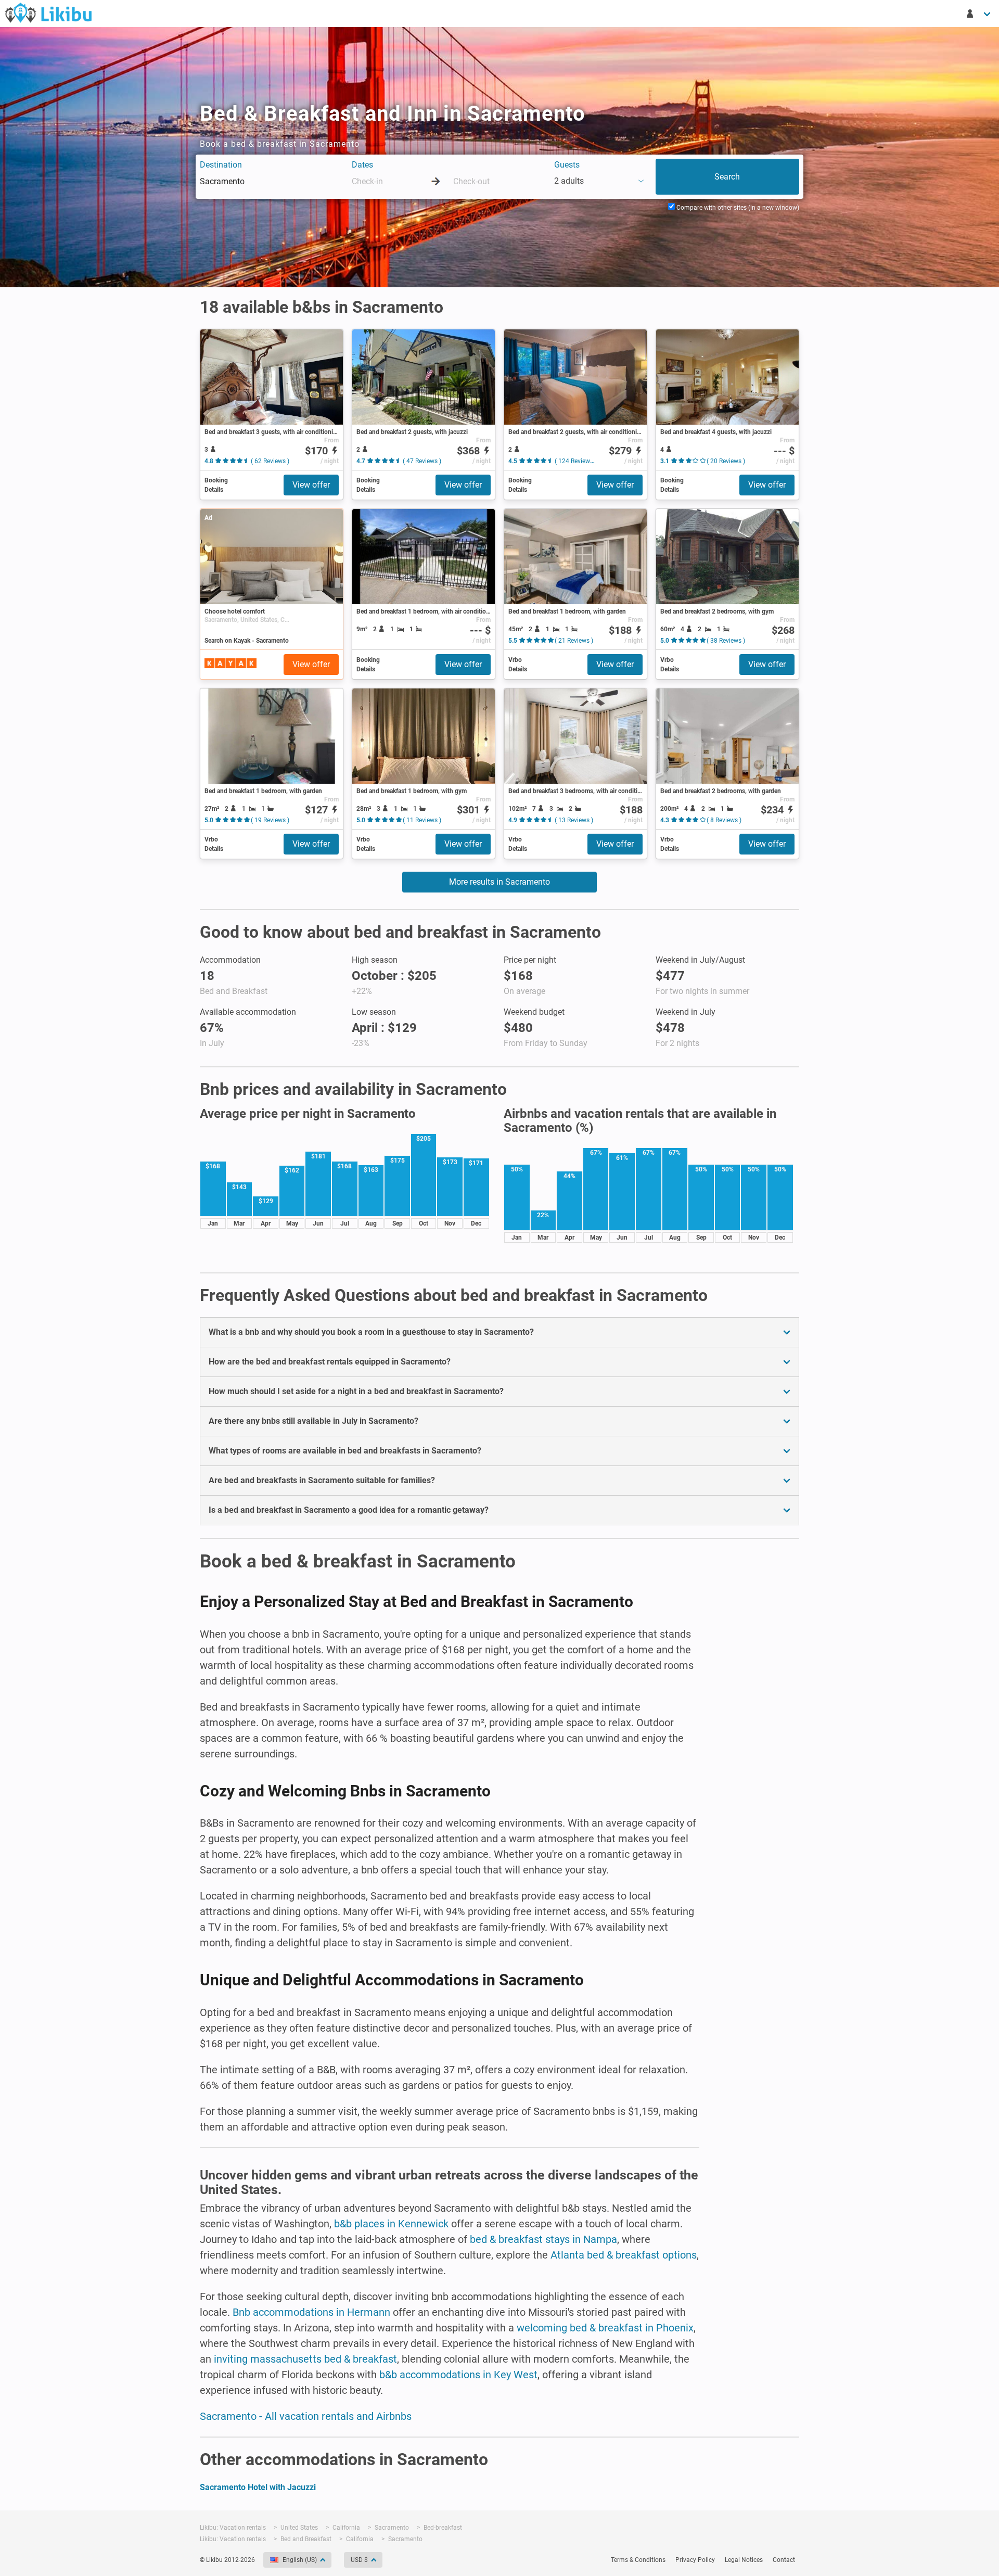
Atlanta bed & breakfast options (624, 2255)
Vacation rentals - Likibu (48, 12)
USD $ (359, 2560)
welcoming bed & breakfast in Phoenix (605, 2328)
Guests (567, 165)
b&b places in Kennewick (391, 2224)
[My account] (979, 14)
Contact (784, 2560)
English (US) (300, 2560)
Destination (221, 165)
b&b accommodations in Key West (458, 2375)
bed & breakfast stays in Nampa (543, 2239)
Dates (362, 165)
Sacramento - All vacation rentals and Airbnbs (306, 2416)
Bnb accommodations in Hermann (311, 2312)
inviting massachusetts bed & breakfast (305, 2359)
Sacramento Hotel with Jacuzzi (258, 2487)
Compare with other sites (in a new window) (737, 208)
